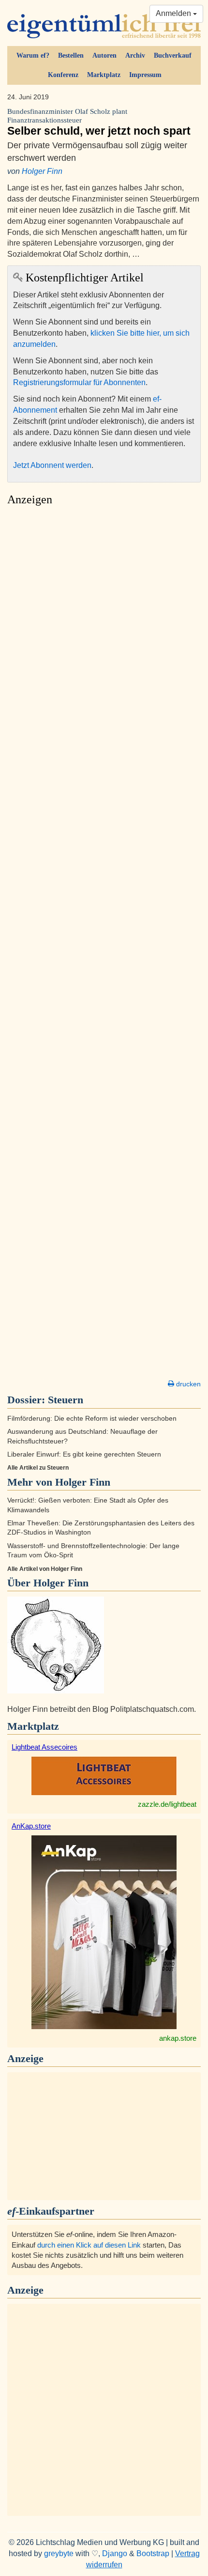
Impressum (145, 75)
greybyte (59, 2553)
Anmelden (174, 13)
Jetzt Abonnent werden (52, 465)
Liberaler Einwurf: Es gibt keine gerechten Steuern (84, 1454)
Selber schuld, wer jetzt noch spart (99, 122)
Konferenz (63, 75)
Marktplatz (104, 75)
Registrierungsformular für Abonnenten (79, 382)
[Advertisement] (104, 946)
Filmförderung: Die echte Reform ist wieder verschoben (92, 1419)
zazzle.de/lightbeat (167, 1804)
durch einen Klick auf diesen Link (89, 2245)
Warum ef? (33, 55)
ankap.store (178, 2038)
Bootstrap (153, 2553)
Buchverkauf (173, 55)
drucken (187, 1384)
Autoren (104, 55)
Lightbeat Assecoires (45, 1747)
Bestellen (71, 55)
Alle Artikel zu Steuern (38, 1468)
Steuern (66, 1400)
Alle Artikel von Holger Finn (45, 1569)
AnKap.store (31, 1826)
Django (115, 2553)
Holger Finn (42, 171)
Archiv (135, 55)
